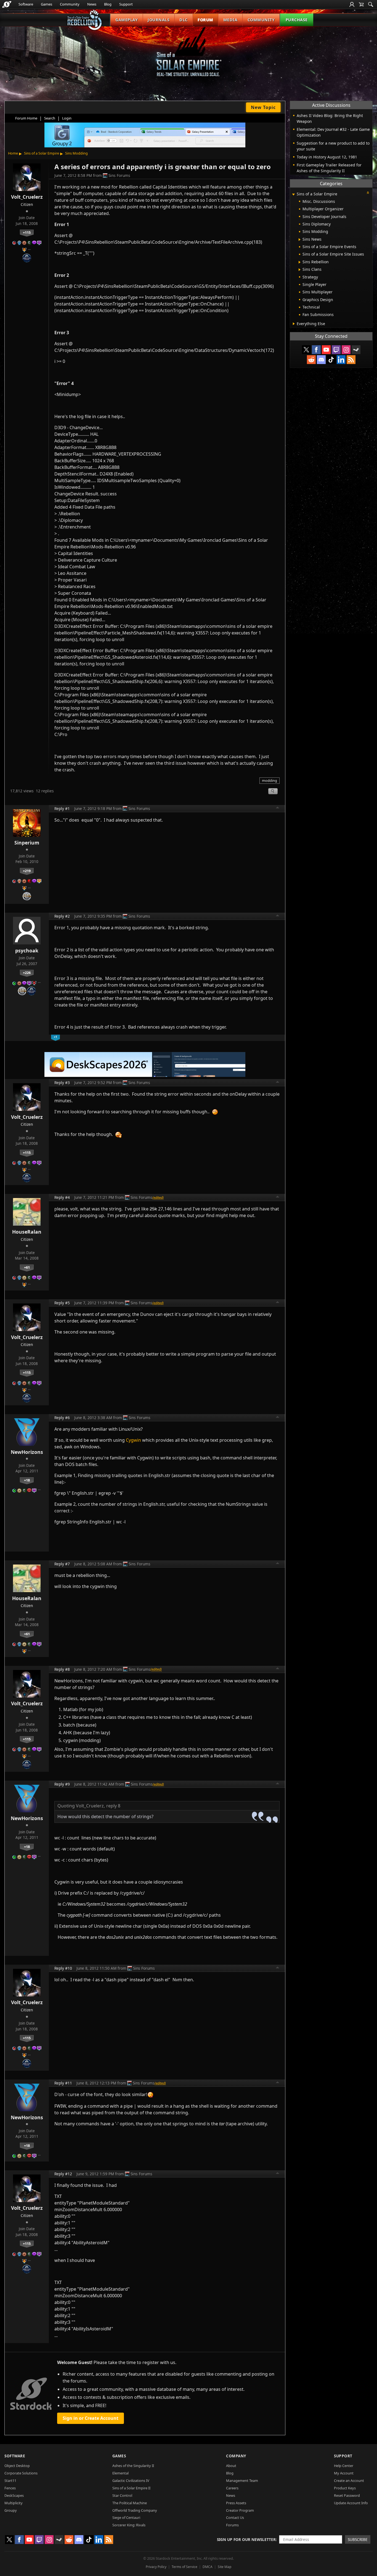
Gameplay (127, 20)
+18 (27, 1480)
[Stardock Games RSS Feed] (351, 360)
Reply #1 (62, 808)
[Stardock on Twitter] (306, 350)
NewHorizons (27, 1452)
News (92, 4)
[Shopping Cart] (361, 4)
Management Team (242, 2481)
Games (47, 4)
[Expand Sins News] (300, 240)
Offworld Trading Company (135, 2510)
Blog (108, 4)
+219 (27, 871)
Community (70, 4)
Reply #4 (62, 1197)
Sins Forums (119, 175)
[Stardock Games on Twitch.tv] (336, 350)
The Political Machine (130, 2503)
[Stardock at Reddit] (311, 360)
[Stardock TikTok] (331, 360)
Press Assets (236, 2503)
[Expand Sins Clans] (300, 270)
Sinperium (27, 843)
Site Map (225, 2567)
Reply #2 (62, 916)
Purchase (297, 20)
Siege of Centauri (126, 2517)
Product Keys (345, 2488)
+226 (27, 973)
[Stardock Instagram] (346, 350)
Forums (232, 2525)
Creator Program (240, 2510)
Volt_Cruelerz (27, 197)
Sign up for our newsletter (246, 2539)
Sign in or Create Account (91, 2418)
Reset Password (347, 2495)
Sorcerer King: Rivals (129, 2525)
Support (126, 4)
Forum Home (26, 118)
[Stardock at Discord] (321, 360)
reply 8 (113, 1806)
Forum (205, 20)
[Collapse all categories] (368, 193)
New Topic (263, 107)
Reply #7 (62, 1564)
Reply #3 (62, 1083)
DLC (184, 20)
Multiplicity (14, 2503)
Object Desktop (17, 2466)
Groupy (11, 2510)
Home (13, 153)
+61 (27, 1267)
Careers (232, 2488)
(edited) (158, 1197)
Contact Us (235, 2517)
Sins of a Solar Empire (42, 153)
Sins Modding (76, 153)
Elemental (120, 2473)
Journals (159, 20)
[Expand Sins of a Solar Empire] (293, 194)
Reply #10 (63, 1968)
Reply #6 (62, 1418)
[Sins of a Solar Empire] (189, 56)
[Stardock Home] (7, 4)
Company (236, 2456)
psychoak (27, 950)
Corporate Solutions (21, 2473)
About (231, 2466)
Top (278, 808)
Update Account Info (351, 2503)
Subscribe (358, 2539)
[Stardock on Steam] (356, 350)
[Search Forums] (371, 4)
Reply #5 (62, 1303)
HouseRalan (27, 1232)
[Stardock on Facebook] (316, 350)
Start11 (10, 2481)
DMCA (208, 2567)
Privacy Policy (156, 2567)
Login (67, 118)
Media (230, 20)
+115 (27, 232)
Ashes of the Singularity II (133, 2466)
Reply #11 (63, 2083)
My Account (344, 2473)
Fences (10, 2488)
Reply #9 (62, 1784)
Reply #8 (62, 1669)
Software (26, 4)
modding (270, 780)
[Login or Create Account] (352, 4)
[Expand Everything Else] (294, 324)
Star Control (122, 2495)
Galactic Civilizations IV (131, 2481)
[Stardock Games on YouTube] (326, 350)
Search (50, 118)
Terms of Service (184, 2567)
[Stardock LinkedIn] (341, 360)
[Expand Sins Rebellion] (300, 262)
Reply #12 (63, 2174)
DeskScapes (14, 2495)
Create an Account (349, 2481)
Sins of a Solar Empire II (131, 2488)
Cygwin (133, 1440)
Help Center (344, 2466)
